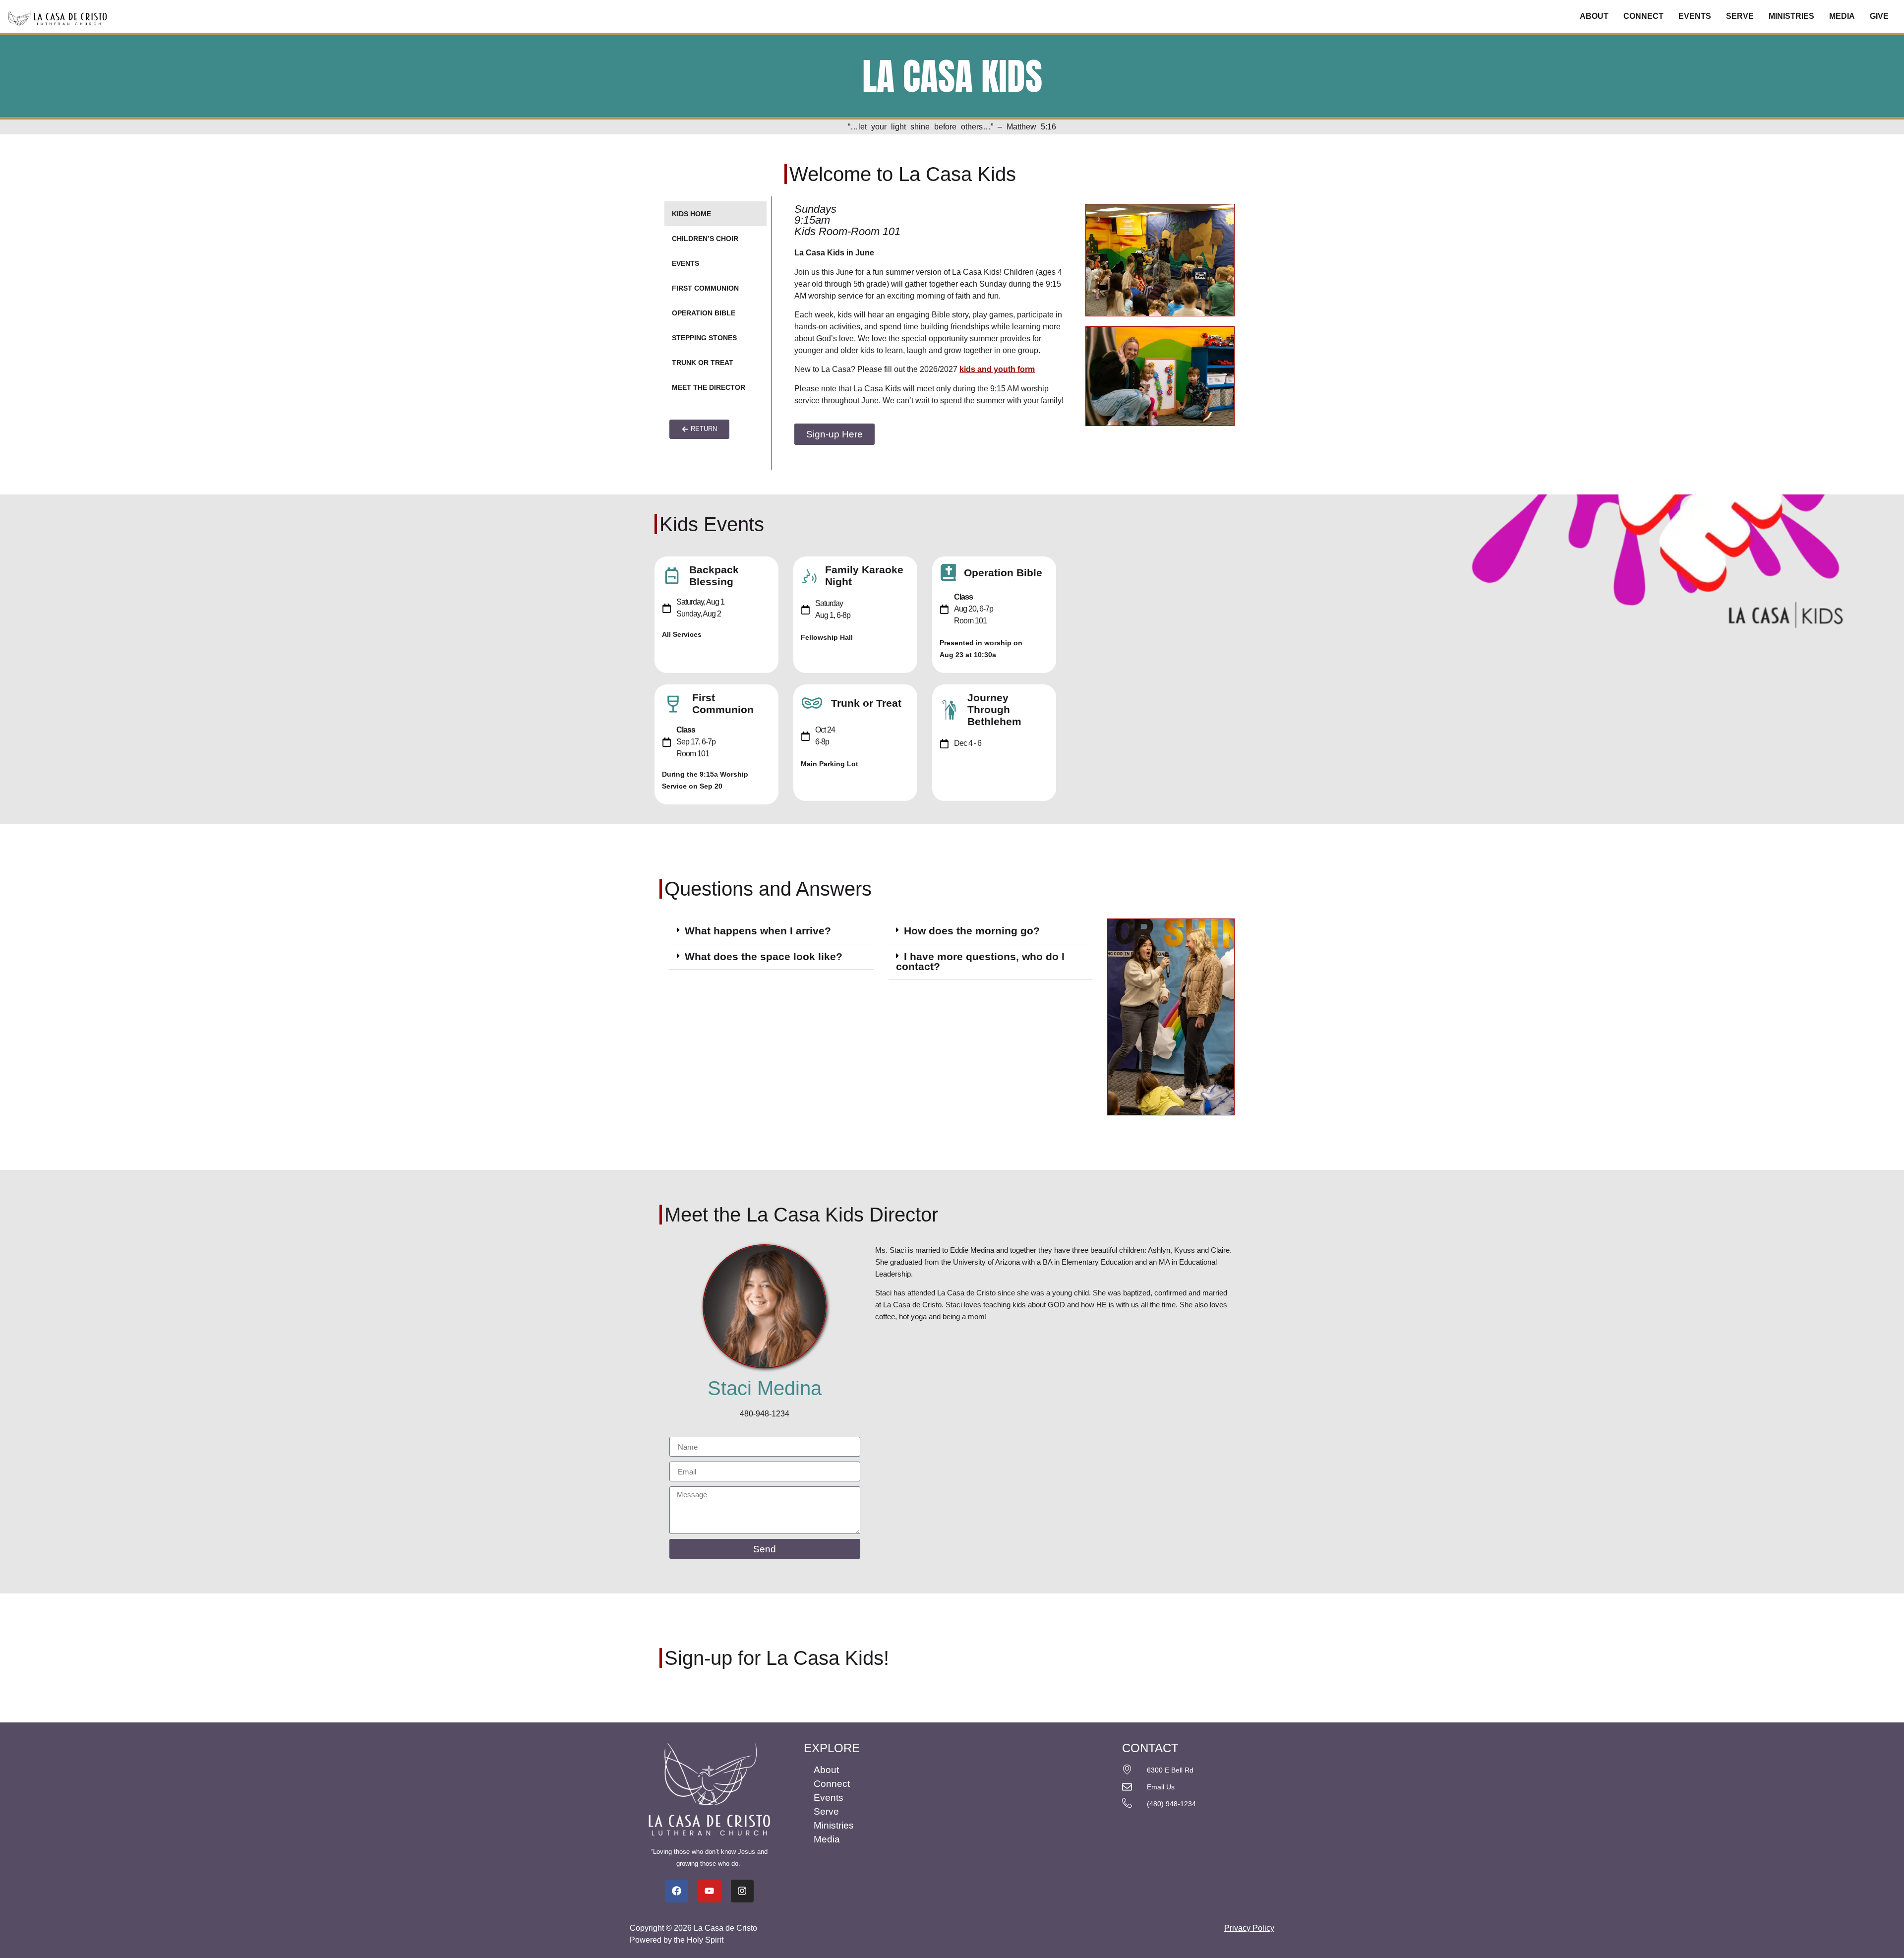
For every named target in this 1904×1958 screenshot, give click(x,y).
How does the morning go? (972, 931)
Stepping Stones (704, 338)
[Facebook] (677, 1891)
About (1594, 16)
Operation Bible (704, 313)
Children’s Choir (705, 239)
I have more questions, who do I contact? (980, 962)
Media (1842, 16)
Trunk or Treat (703, 363)
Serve (1740, 16)
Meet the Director (709, 387)
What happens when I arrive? (758, 931)
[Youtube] (710, 1891)
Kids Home (691, 214)
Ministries (1791, 16)
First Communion (705, 288)
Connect (1643, 16)
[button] (772, 931)
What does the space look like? (764, 956)
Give (1879, 16)
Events (1695, 16)
